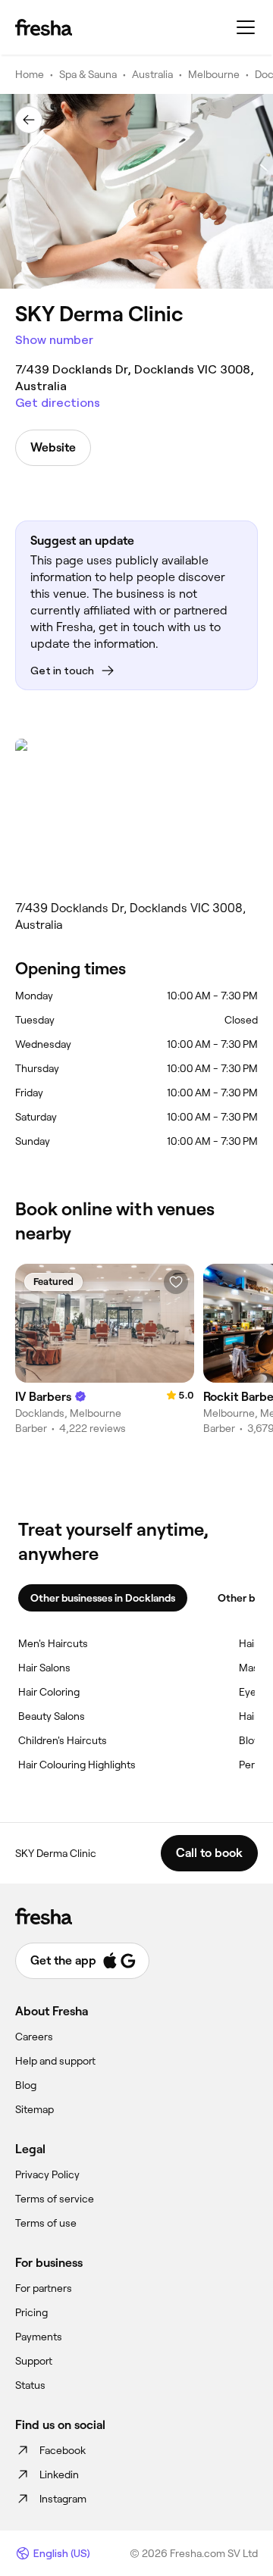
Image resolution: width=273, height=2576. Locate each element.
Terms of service (55, 2199)
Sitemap (35, 2109)
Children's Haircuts (63, 1740)
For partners (44, 2288)
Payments (39, 2337)
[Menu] (246, 27)
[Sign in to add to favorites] (176, 1282)
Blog (26, 2085)
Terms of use (46, 2223)
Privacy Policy (47, 2174)
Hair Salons (44, 1668)
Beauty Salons (52, 1716)
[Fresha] (44, 27)
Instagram (63, 2499)
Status (30, 2385)
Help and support (55, 2061)
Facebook (63, 2450)
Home (30, 74)
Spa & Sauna (88, 74)
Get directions (58, 403)
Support (34, 2361)
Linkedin (59, 2474)
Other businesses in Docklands (103, 1598)
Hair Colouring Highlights (77, 1765)
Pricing (31, 2312)
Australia (152, 74)
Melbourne (214, 74)
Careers (34, 2037)
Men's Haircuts (53, 1643)
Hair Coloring (49, 1692)
